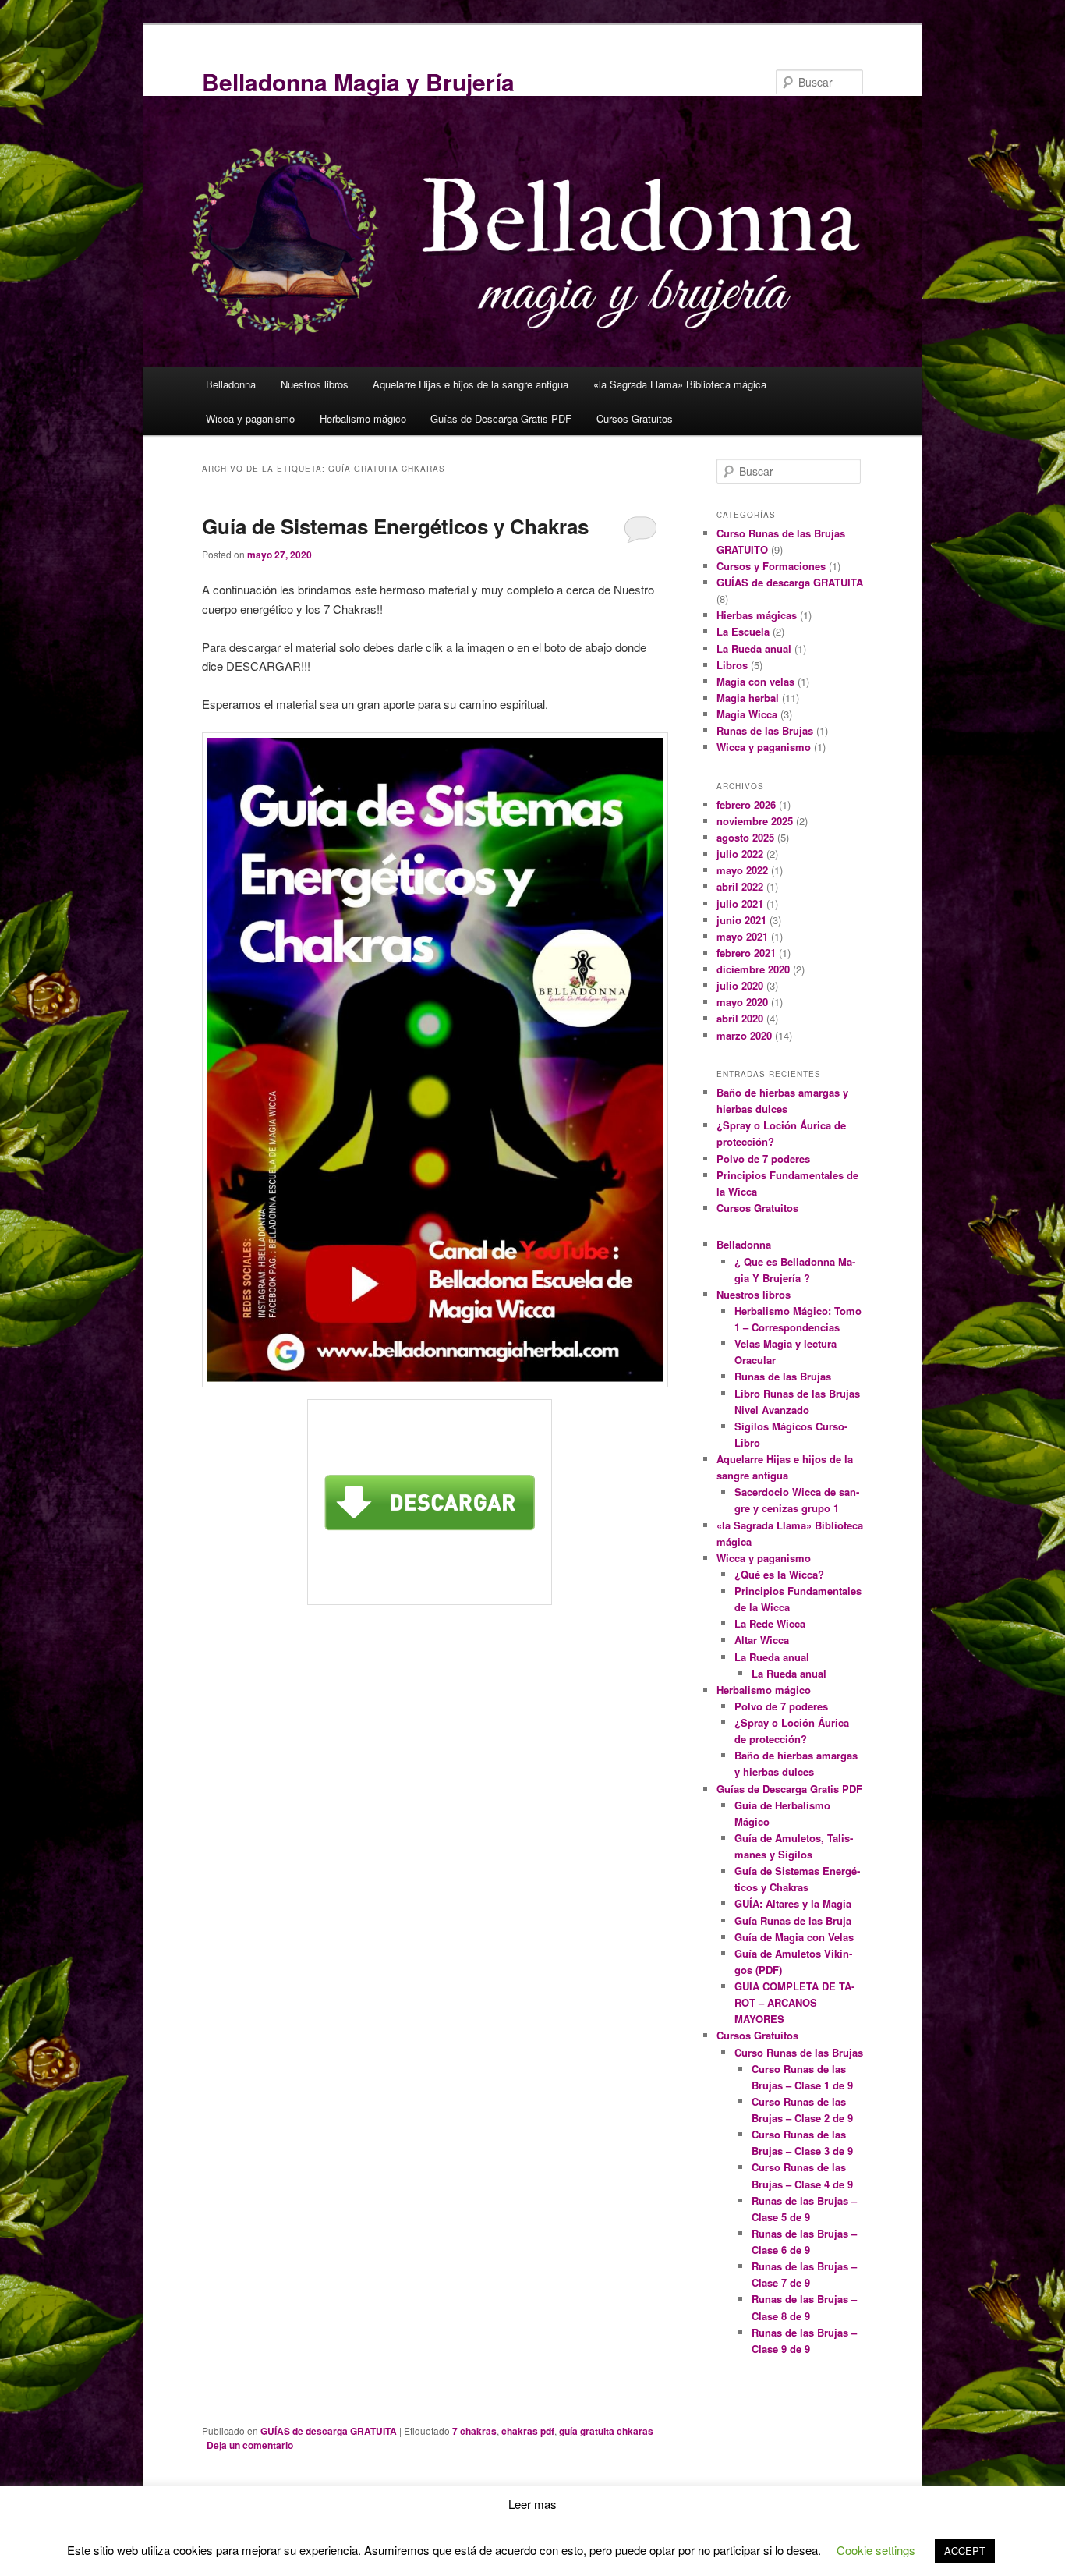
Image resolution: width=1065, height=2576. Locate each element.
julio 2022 (740, 854)
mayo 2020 (742, 1002)
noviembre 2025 (755, 821)
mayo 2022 (742, 870)
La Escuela (743, 631)
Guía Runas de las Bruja (793, 1920)
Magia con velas (755, 681)
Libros (732, 665)
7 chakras (474, 2431)
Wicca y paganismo (250, 418)
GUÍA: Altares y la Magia (793, 1903)
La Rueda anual (754, 648)
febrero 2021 (746, 953)
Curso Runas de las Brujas (799, 2052)
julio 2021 (740, 904)
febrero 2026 (746, 804)
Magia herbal (748, 698)
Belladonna (231, 384)
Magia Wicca (747, 714)
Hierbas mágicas (757, 615)
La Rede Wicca (770, 1623)
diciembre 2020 (753, 969)
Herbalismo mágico (363, 418)
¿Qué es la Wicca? (779, 1574)
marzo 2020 (744, 1035)
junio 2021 (741, 920)
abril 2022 (740, 886)
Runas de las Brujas (765, 730)
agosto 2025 (745, 837)
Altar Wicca (762, 1640)
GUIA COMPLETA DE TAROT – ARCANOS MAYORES (794, 2002)
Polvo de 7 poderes (763, 1159)
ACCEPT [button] (965, 2551)
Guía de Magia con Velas (794, 1937)
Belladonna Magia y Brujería (358, 81)
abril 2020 (740, 1018)
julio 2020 (740, 985)
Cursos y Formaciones (771, 566)
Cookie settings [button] (876, 2550)
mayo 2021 (742, 936)
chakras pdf (528, 2431)
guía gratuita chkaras (606, 2431)
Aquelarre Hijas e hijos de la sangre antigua (471, 384)
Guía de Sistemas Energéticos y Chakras (395, 526)
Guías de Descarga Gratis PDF (501, 418)
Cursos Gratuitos (635, 418)
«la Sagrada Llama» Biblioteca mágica (680, 384)
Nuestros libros (315, 384)
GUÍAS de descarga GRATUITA (329, 2431)
